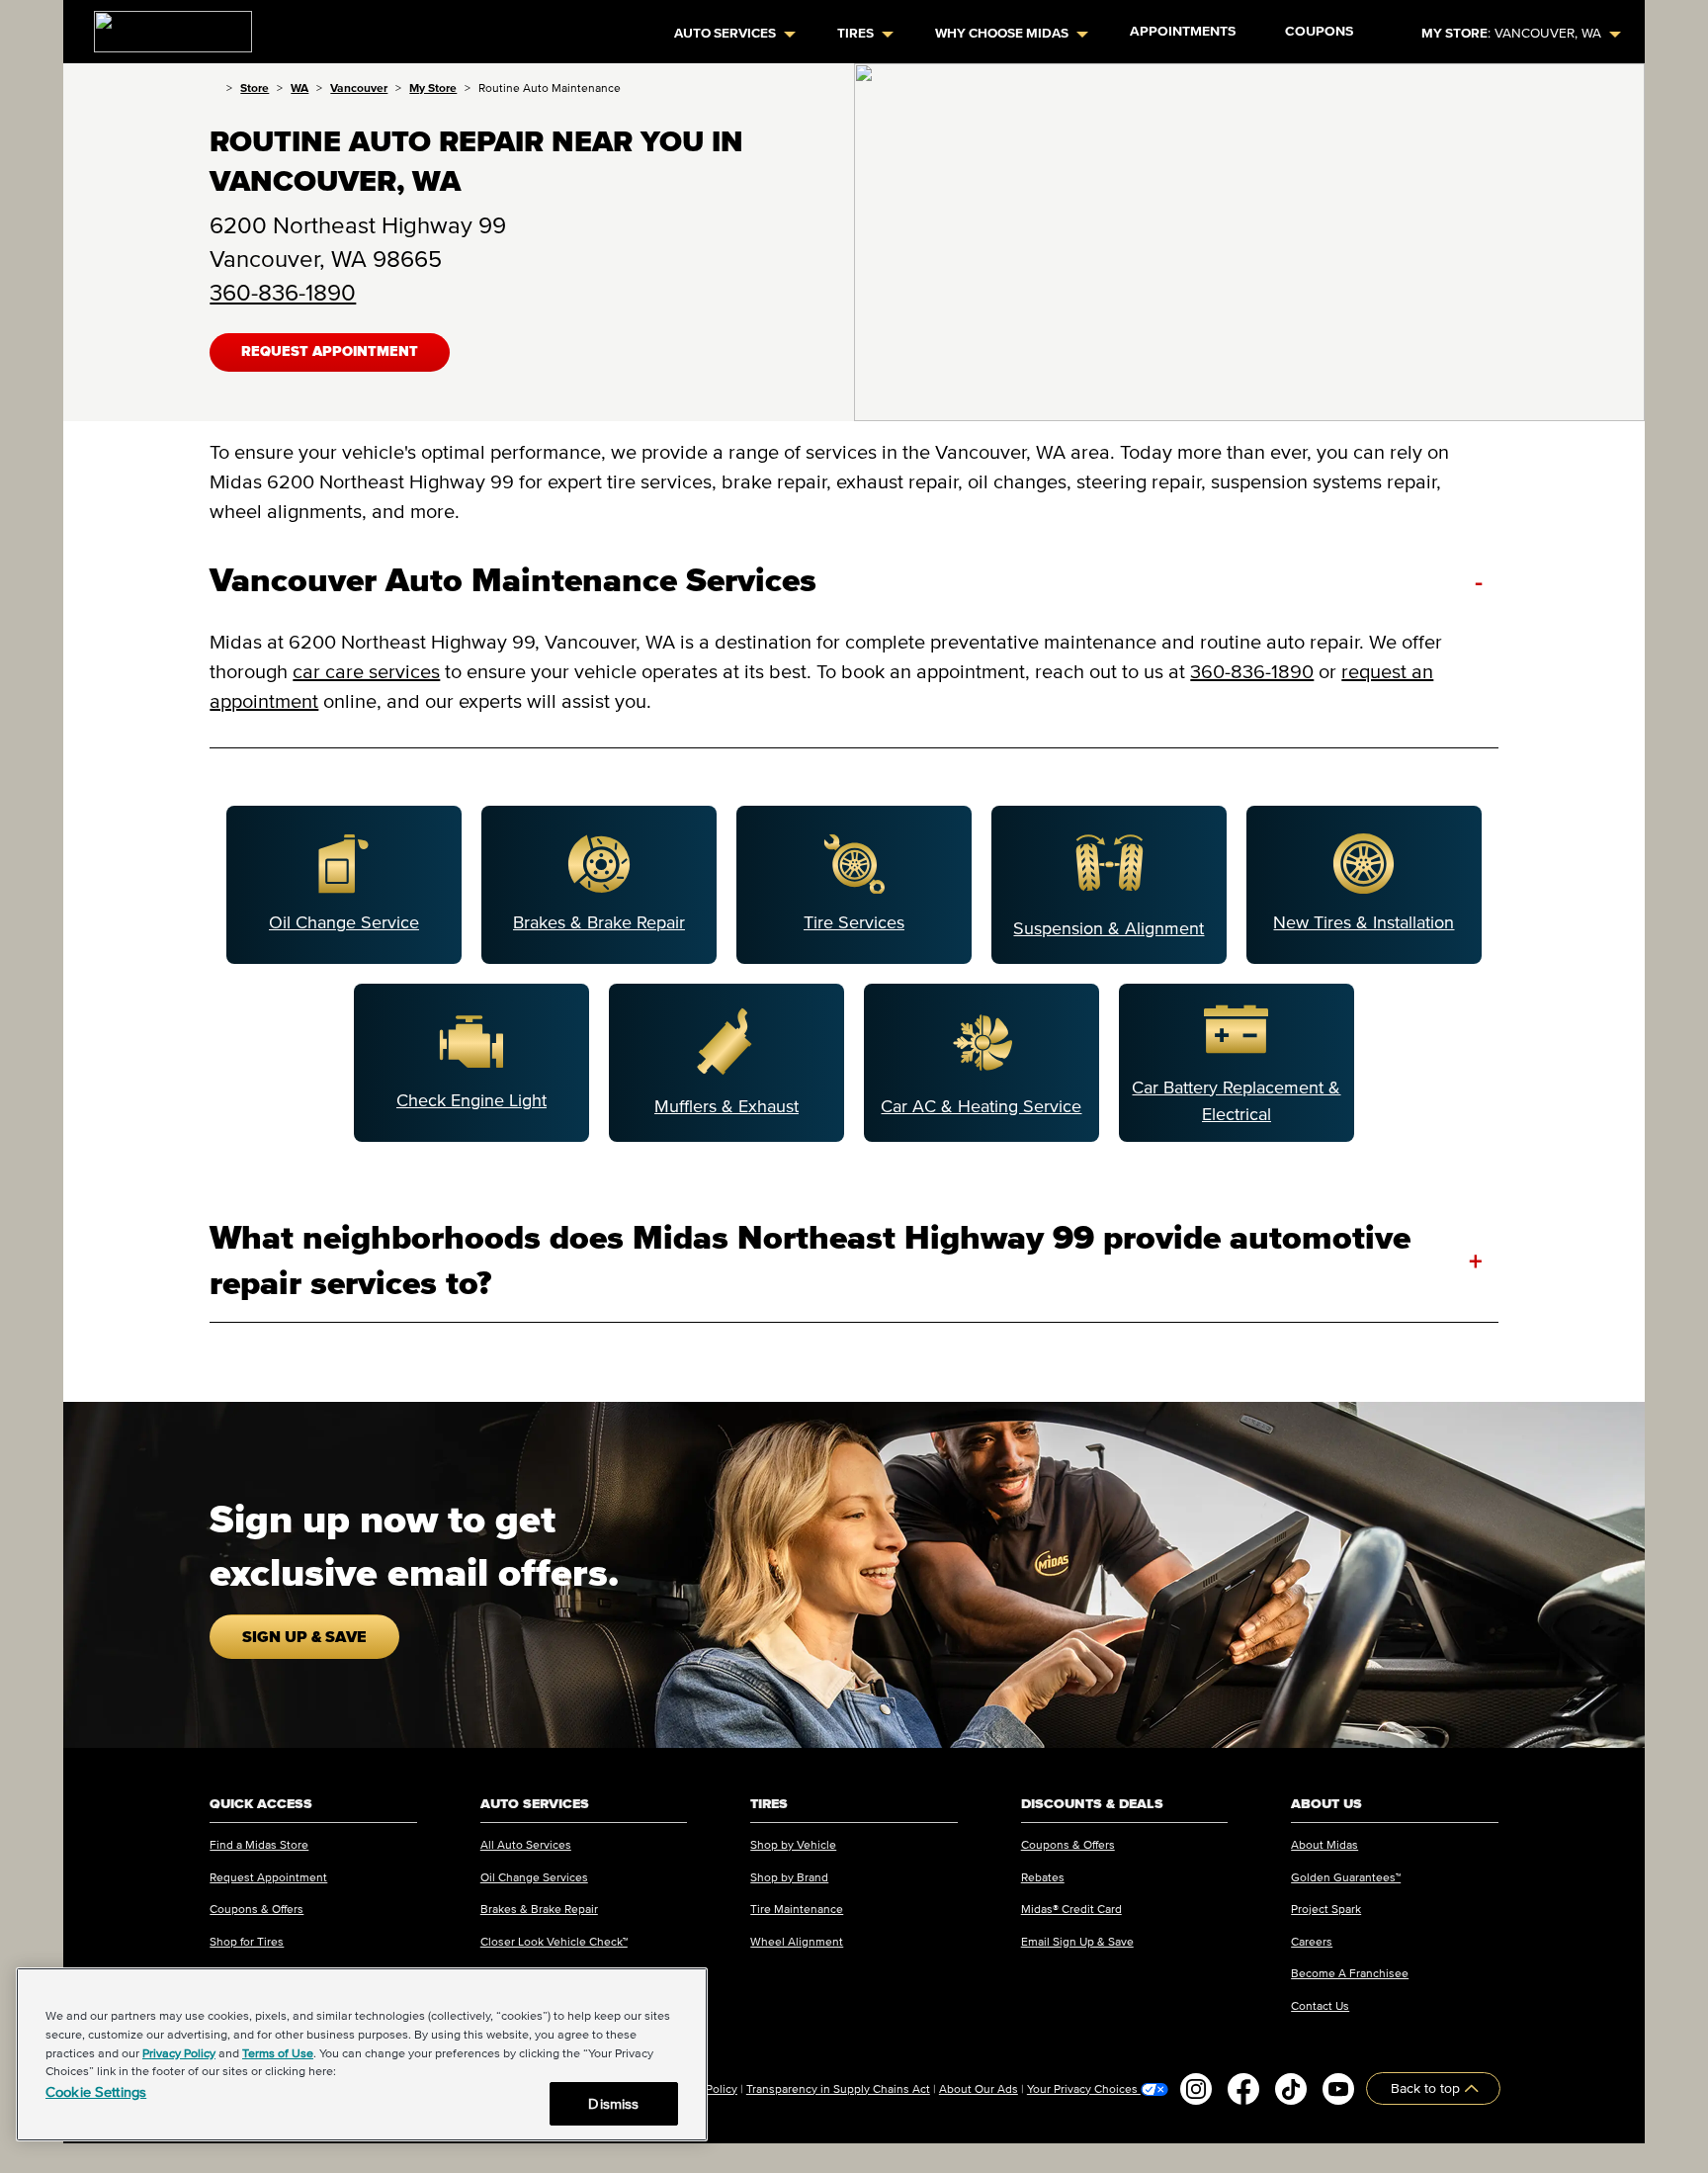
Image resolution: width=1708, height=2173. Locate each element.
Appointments (1183, 31)
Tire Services (854, 922)
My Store (433, 87)
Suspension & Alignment (1109, 928)
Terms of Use (278, 2053)
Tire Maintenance (797, 1909)
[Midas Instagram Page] (1196, 2089)
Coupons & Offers (256, 1909)
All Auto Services (526, 1844)
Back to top (1427, 2088)
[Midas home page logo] (165, 26)
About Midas (1324, 1844)
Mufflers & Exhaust (726, 1106)
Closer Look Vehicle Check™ (554, 1941)
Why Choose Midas (1002, 33)
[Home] (214, 87)
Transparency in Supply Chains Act (838, 2088)
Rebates (1043, 1877)
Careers (1312, 1941)
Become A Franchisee (1350, 1973)
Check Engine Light (471, 1100)
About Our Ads (979, 2088)
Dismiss (613, 2103)
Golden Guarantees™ (1346, 1877)
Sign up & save (304, 1636)
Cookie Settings (96, 2091)
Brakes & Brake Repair (599, 922)
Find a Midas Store (259, 1844)
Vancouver (359, 87)
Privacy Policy (179, 2053)
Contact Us (1320, 2005)
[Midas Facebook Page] (1243, 2089)
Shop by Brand (789, 1877)
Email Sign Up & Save (1077, 1941)
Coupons (1319, 31)
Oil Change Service (344, 922)
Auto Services (725, 33)
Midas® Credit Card (1071, 1909)
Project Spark (1326, 1909)
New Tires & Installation (1364, 922)
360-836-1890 (283, 292)
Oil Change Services (534, 1877)
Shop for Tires (247, 1941)
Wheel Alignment (797, 1941)
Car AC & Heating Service (981, 1106)
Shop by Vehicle (793, 1844)
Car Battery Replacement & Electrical (1236, 1101)
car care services (366, 671)
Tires (855, 33)
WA (299, 87)
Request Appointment (330, 351)
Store (255, 87)
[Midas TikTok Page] (1291, 2089)
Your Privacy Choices (1084, 2089)
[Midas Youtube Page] (1338, 2089)
